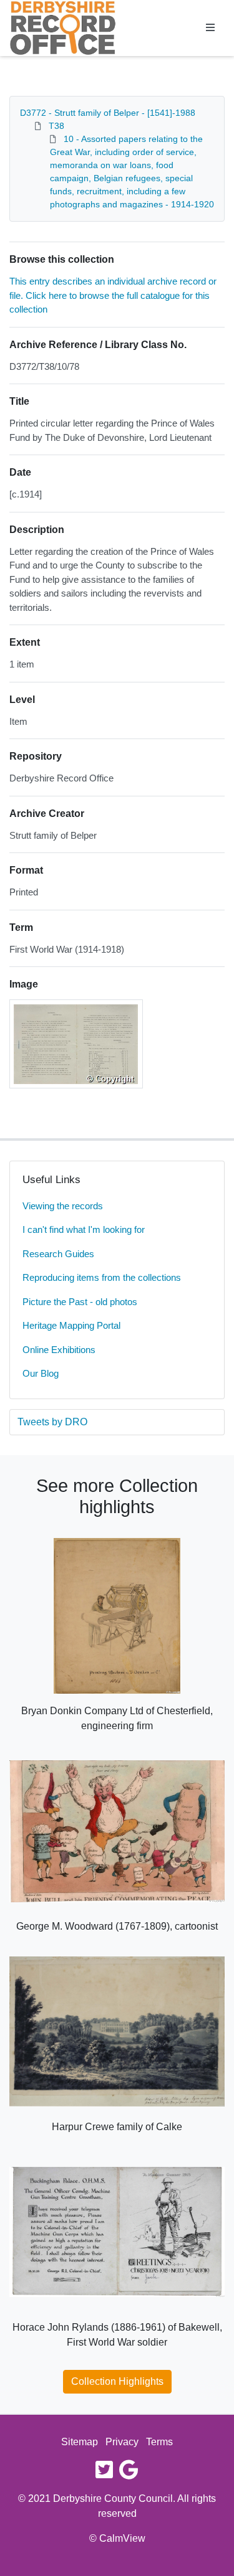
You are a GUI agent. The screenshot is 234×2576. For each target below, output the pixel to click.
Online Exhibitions (59, 1350)
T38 (56, 126)
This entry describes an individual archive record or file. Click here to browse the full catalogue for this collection (113, 295)
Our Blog (41, 1373)
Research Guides (58, 1254)
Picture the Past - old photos (80, 1302)
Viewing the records (63, 1206)
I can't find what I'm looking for (84, 1229)
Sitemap (80, 2442)
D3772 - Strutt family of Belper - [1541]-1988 (108, 113)
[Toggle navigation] (210, 28)
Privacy (122, 2442)
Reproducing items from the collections (102, 1277)
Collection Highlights (117, 2381)
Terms (159, 2442)
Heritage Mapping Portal (71, 1325)
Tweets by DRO (52, 1422)
